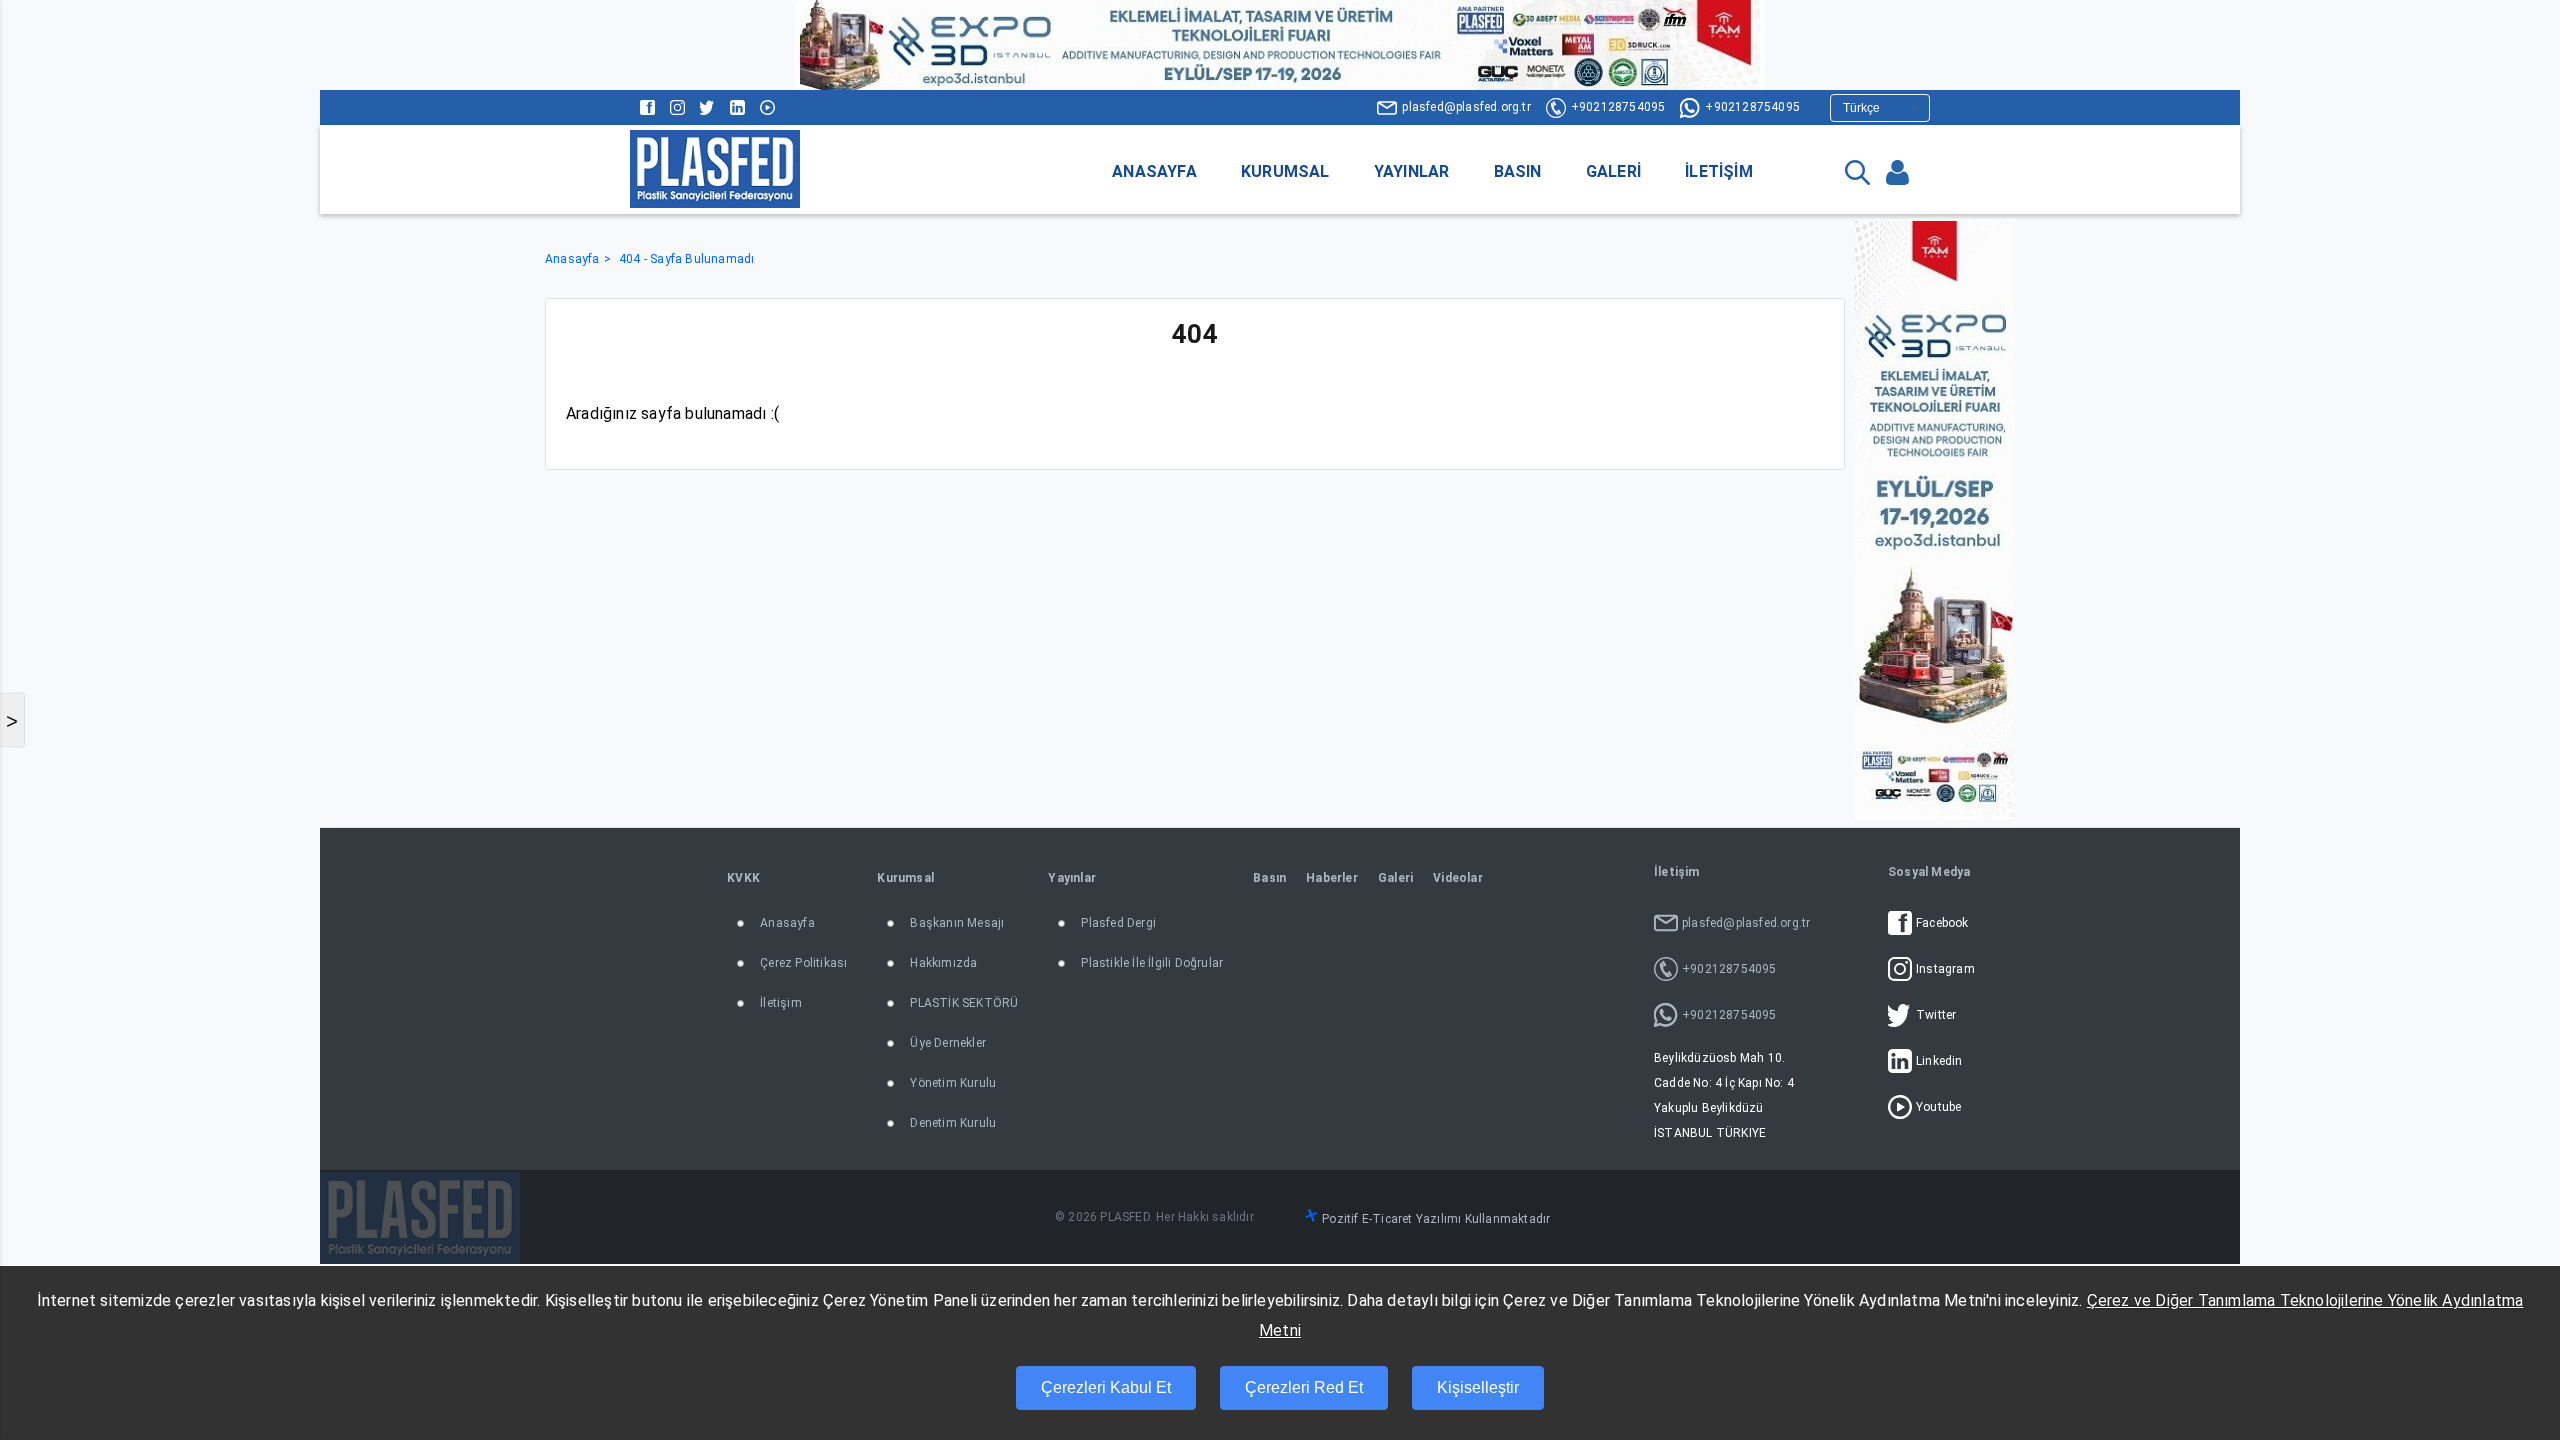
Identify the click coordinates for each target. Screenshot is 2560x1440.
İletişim (1719, 171)
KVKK (743, 878)
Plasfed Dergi (1118, 923)
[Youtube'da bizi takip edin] (767, 107)
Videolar (1458, 878)
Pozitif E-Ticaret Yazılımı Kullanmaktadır (1436, 1219)
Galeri (1613, 171)
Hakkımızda (943, 963)
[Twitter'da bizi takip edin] (707, 107)
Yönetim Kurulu (953, 1083)
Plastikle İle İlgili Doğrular (1152, 963)
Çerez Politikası (803, 963)
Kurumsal (1285, 171)
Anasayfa (1154, 171)
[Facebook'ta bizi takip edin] (647, 107)
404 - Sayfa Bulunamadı (686, 259)
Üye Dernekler (948, 1043)
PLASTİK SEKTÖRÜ (964, 1003)
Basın (1518, 171)
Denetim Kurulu (953, 1123)
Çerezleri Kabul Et (1106, 1387)
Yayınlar (1412, 171)
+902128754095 (1618, 107)
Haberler (1332, 878)
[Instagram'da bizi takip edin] (677, 107)
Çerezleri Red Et (1304, 1387)
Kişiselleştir (1478, 1387)
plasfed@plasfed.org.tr (1466, 107)
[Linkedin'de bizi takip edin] (737, 107)
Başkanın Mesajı (957, 923)
